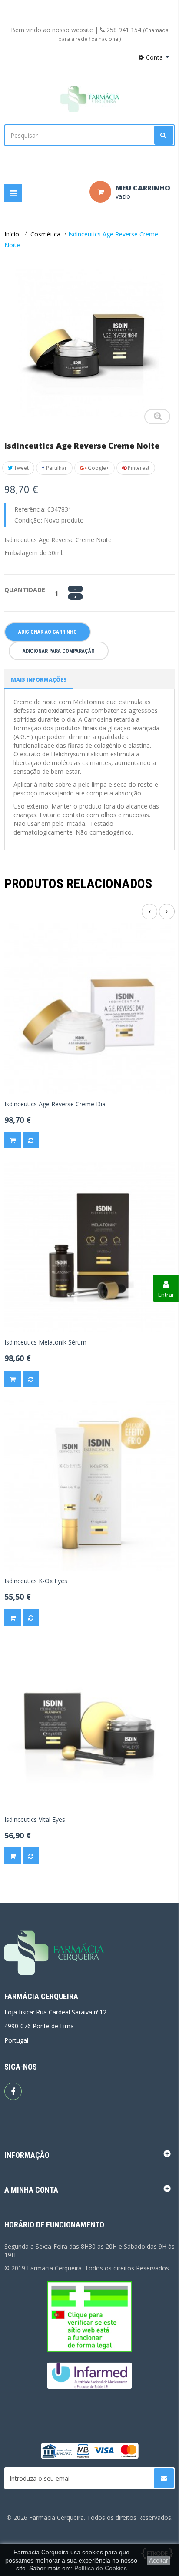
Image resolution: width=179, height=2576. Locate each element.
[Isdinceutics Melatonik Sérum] (89, 1246)
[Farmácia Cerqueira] (89, 99)
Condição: (28, 520)
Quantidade (25, 590)
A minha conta (31, 2190)
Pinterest (138, 468)
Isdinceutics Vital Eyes (35, 1820)
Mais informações (39, 680)
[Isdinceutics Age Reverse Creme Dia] (89, 1007)
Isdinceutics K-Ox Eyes (36, 1581)
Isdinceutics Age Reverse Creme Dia (55, 1104)
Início (12, 234)
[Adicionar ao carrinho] (13, 1140)
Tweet (21, 468)
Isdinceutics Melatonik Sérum (45, 1342)
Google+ (98, 468)
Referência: (30, 509)
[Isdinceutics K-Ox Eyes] (89, 1485)
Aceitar (159, 2560)
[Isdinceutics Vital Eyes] (89, 1723)
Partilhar (56, 468)
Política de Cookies (101, 2568)
